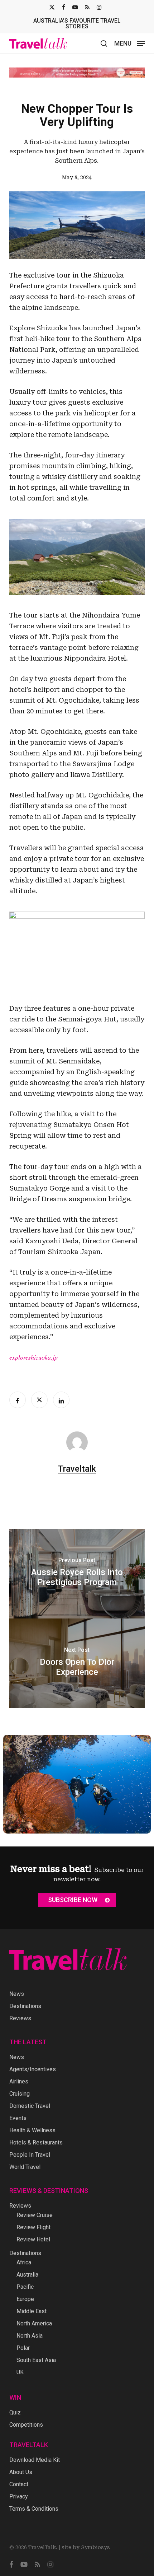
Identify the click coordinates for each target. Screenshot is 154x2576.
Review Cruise (35, 2215)
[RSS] (87, 7)
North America (34, 2323)
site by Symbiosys (86, 2547)
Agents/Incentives (33, 2069)
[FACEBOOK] (64, 7)
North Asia (30, 2336)
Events (18, 2118)
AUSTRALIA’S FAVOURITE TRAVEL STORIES (77, 24)
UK (20, 2372)
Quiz (15, 2412)
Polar (23, 2348)
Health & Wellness (32, 2130)
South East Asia (36, 2360)
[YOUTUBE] (75, 7)
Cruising (20, 2094)
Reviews (20, 2018)
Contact (19, 2484)
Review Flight (33, 2227)
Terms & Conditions (34, 2509)
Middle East (32, 2311)
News (17, 1994)
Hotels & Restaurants (36, 2142)
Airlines (19, 2081)
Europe (25, 2299)
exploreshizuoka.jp (33, 1357)
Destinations (25, 2006)
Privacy (19, 2496)
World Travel (25, 2167)
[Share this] (18, 1400)
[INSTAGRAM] (99, 7)
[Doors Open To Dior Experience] (77, 1663)
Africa (24, 2262)
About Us (21, 2472)
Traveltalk (77, 1469)
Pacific (25, 2287)
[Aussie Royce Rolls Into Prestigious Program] (77, 1574)
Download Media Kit (35, 2460)
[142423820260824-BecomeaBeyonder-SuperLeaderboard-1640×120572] (77, 73)
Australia (27, 2275)
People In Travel (30, 2155)
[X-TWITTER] (52, 7)
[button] (129, 43)
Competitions (26, 2425)
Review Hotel (33, 2239)
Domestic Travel (30, 2106)
